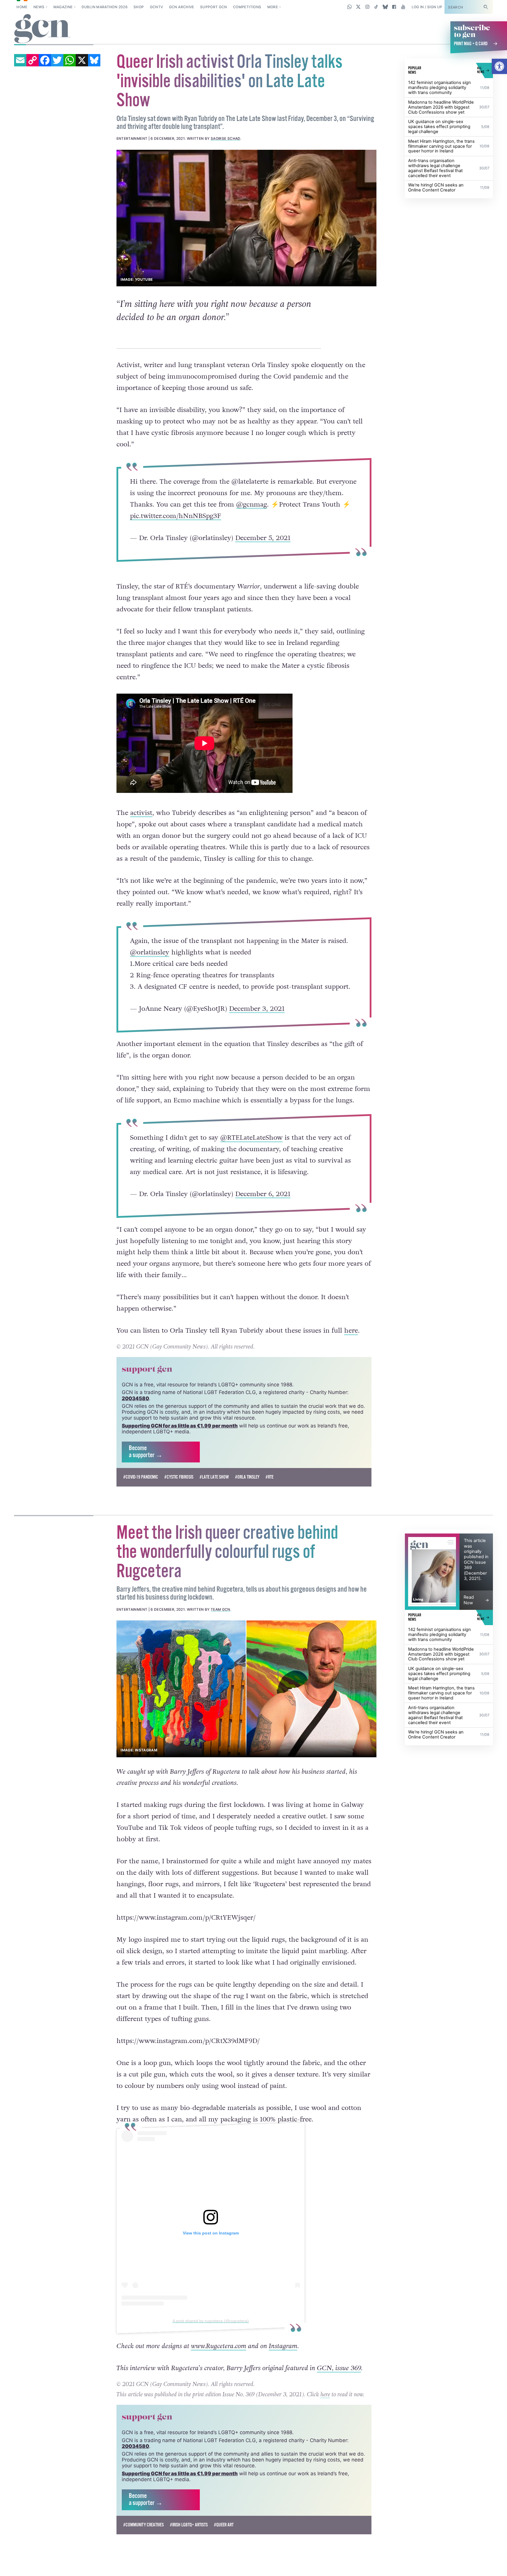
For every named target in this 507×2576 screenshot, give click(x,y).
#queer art (224, 2568)
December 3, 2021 (257, 1022)
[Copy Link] (33, 60)
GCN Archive (182, 7)
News (39, 7)
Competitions (247, 7)
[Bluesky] (94, 60)
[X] (82, 60)
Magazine (63, 7)
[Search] (486, 7)
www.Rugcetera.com (219, 2390)
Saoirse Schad (225, 138)
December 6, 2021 (263, 1220)
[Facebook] (45, 60)
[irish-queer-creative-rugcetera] (247, 1732)
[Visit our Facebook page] (394, 7)
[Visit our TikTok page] (376, 7)
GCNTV (157, 7)
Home (22, 7)
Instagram (283, 2390)
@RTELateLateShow (251, 1164)
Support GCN (214, 7)
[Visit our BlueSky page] (385, 7)
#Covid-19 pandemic (141, 1520)
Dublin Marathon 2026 (105, 7)
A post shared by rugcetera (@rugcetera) (211, 2364)
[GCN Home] (42, 29)
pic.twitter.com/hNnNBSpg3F (175, 516)
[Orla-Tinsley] (247, 218)
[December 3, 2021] (432, 1615)
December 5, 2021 (263, 538)
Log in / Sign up (427, 7)
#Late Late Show (214, 1520)
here (351, 1374)
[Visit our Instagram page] (367, 7)
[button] (499, 66)
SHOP (139, 7)
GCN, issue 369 (339, 2412)
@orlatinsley (149, 965)
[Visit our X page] (358, 7)
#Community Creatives (143, 2568)
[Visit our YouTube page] (403, 7)
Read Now (469, 1643)
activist (141, 826)
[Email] (20, 60)
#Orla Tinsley (247, 1520)
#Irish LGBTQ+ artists (189, 2568)
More (273, 7)
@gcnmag (251, 505)
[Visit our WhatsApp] (350, 7)
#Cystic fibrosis (179, 1520)
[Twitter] (57, 60)
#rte (269, 1520)
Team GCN (220, 1653)
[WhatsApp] (70, 60)
